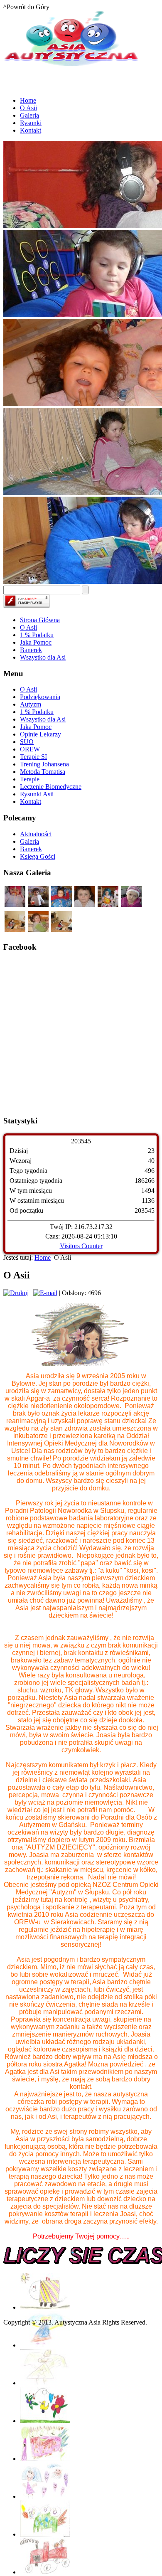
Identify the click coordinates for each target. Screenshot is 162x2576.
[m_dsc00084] (15, 905)
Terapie (30, 779)
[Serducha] (45, 2496)
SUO (27, 742)
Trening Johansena (44, 764)
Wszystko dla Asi (43, 657)
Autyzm (31, 704)
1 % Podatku (37, 635)
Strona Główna (40, 620)
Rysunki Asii (37, 794)
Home (43, 1257)
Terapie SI (33, 757)
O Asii (28, 627)
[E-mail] (45, 1293)
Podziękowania (40, 697)
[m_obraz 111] (61, 905)
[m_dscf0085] (38, 905)
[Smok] (45, 2534)
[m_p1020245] (38, 930)
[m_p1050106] (61, 930)
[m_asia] (85, 905)
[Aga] (45, 2345)
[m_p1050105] (15, 930)
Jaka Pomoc (36, 642)
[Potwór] (45, 2459)
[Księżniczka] (45, 2383)
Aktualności (36, 834)
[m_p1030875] (131, 905)
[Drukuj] (16, 1293)
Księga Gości (38, 856)
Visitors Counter (81, 1246)
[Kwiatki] (45, 2421)
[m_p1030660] (108, 905)
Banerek (31, 650)
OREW (30, 749)
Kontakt (31, 802)
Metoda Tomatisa (43, 772)
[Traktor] (45, 2572)
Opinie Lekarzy (40, 734)
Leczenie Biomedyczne (51, 787)
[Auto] (45, 2307)
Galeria (29, 841)
